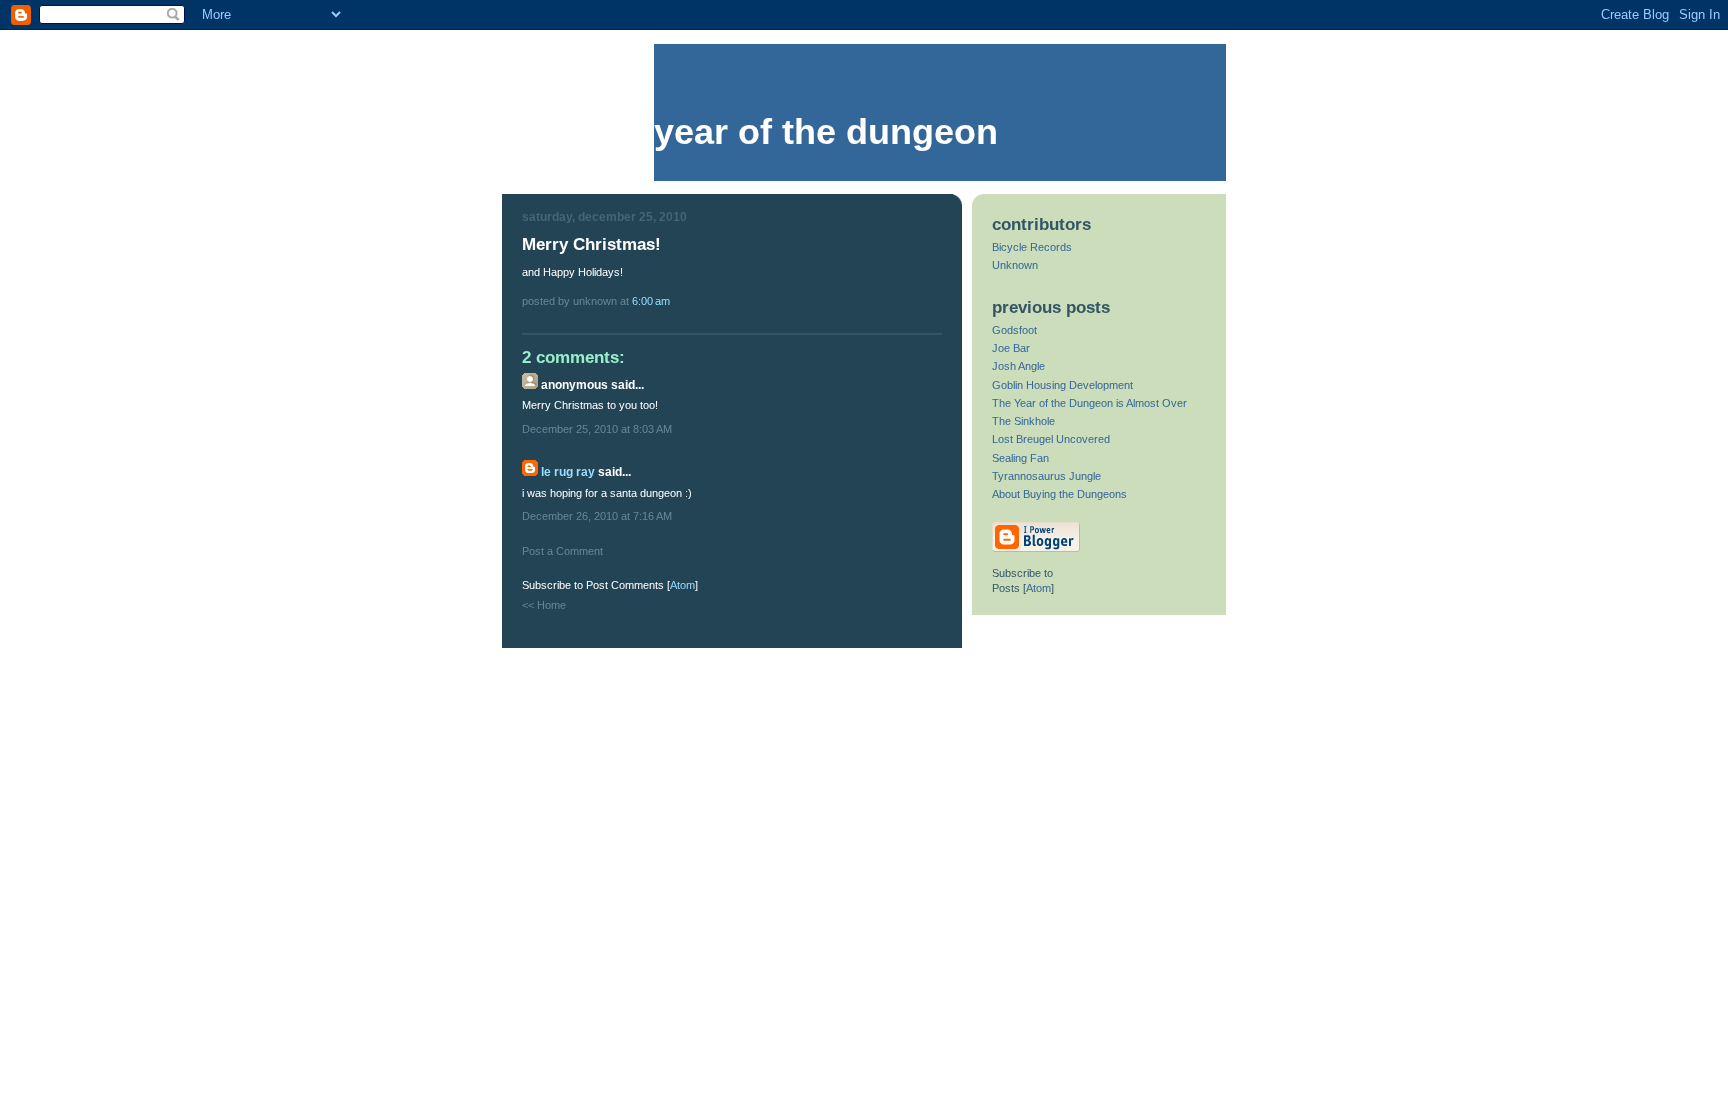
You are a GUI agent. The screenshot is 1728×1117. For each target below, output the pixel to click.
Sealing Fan (1020, 458)
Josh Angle (1018, 366)
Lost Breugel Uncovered (1051, 439)
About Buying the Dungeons (1059, 494)
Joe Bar (1011, 348)
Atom (682, 585)
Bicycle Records (1032, 247)
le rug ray (568, 472)
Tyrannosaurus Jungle (1046, 476)
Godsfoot (1014, 330)
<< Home (544, 605)
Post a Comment (562, 551)
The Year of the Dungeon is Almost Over (1089, 403)
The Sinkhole (1023, 421)
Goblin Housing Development (1062, 385)
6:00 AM (651, 301)
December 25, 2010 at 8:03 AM (597, 429)
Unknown (1015, 265)
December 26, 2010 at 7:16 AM (597, 516)
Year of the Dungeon (826, 132)
